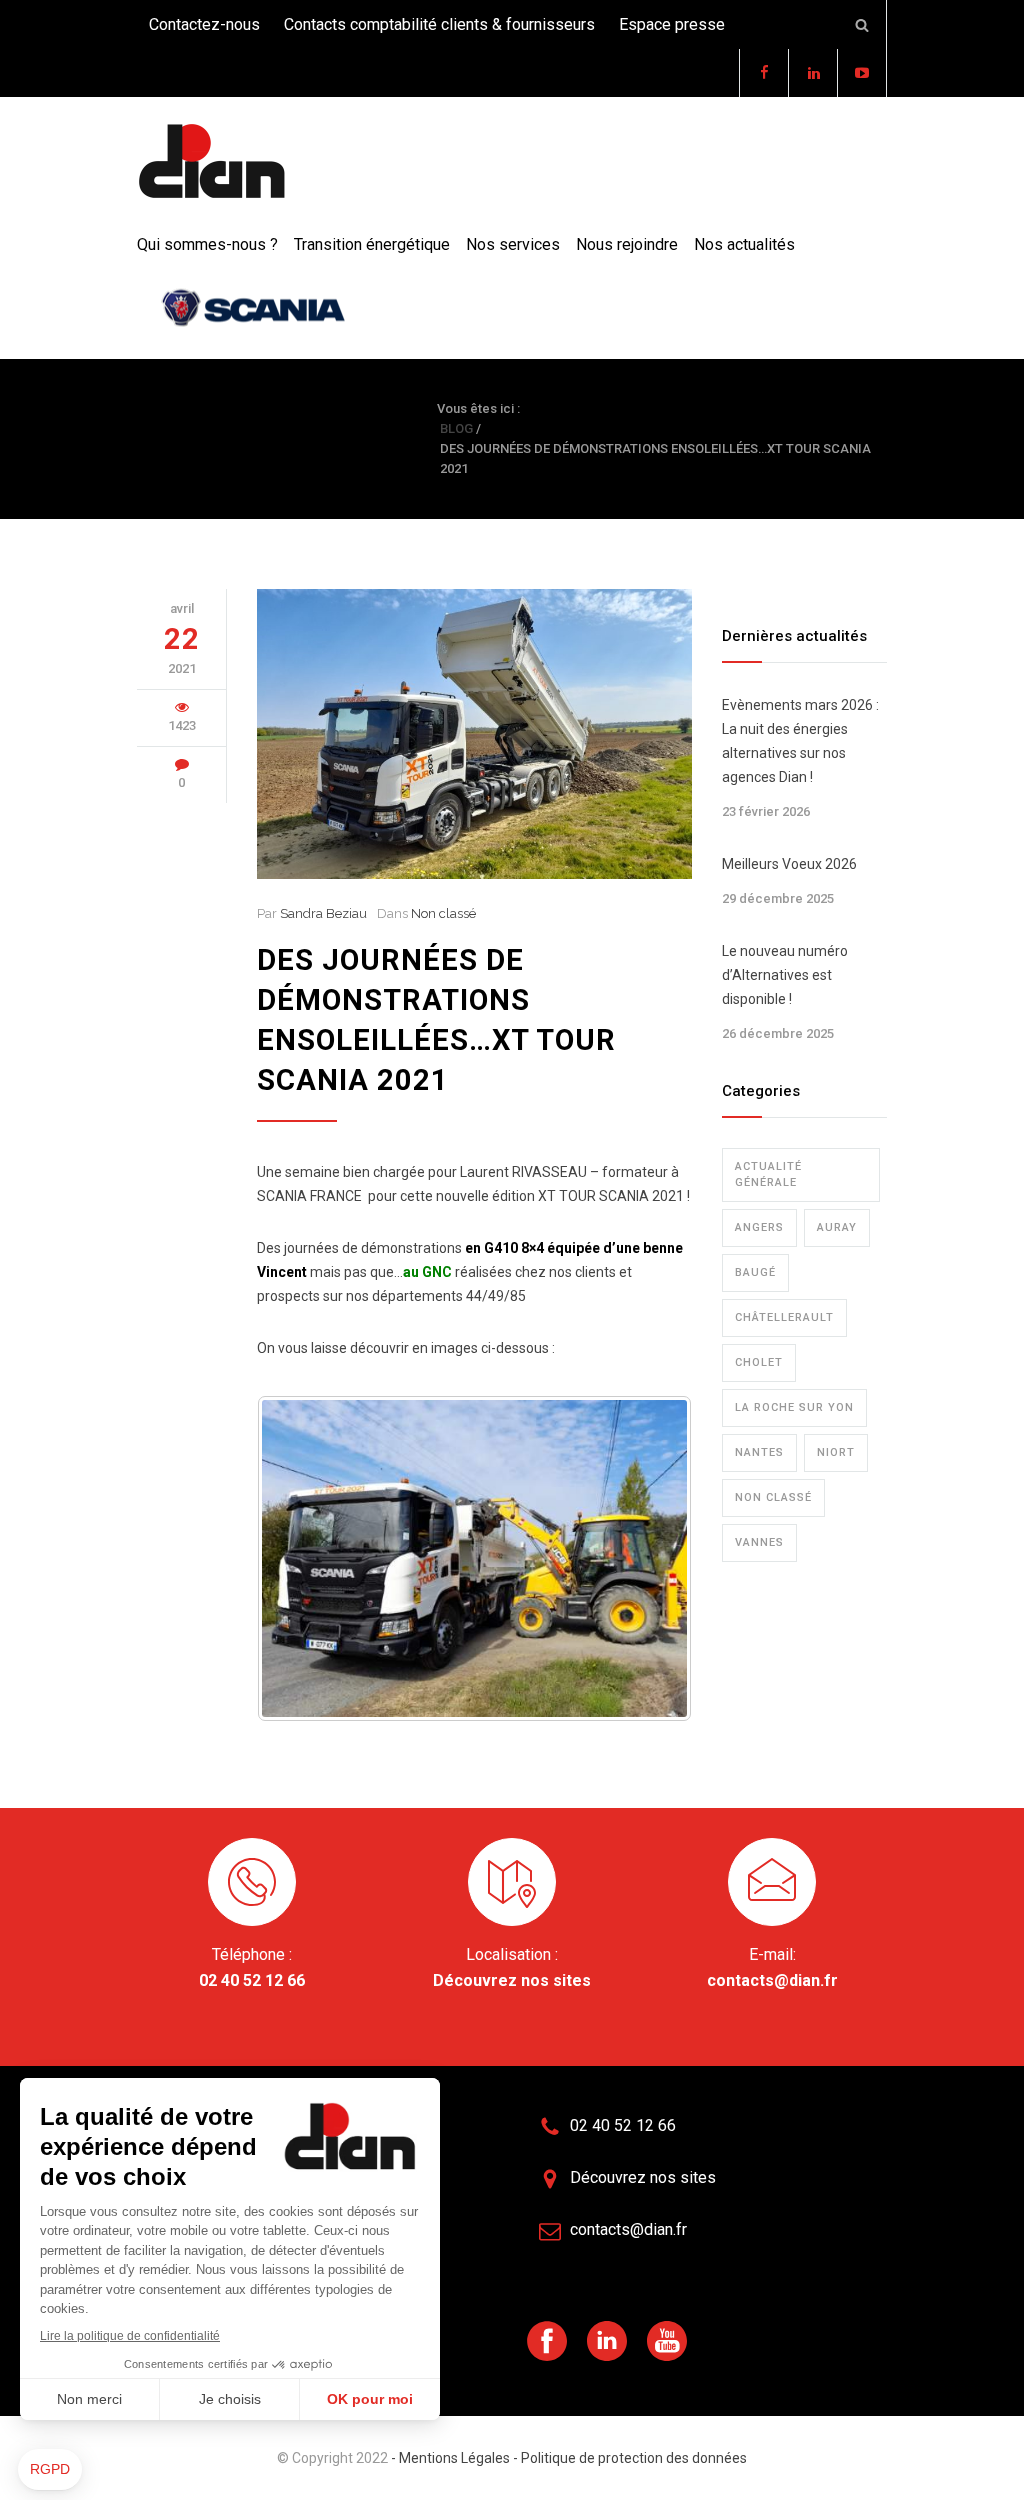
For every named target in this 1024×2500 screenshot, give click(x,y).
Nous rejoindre (627, 244)
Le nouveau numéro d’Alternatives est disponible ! (785, 975)
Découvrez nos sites (512, 1980)
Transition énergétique (372, 244)
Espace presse (672, 24)
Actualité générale (768, 1174)
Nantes (759, 1452)
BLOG (166, 438)
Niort (836, 1452)
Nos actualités (744, 244)
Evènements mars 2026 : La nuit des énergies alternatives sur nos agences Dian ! (800, 741)
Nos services (513, 244)
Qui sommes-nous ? (207, 244)
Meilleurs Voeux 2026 (789, 864)
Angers (759, 1227)
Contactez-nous (204, 24)
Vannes (759, 1542)
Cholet (759, 1362)
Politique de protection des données (632, 2458)
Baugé (755, 1272)
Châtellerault (784, 1317)
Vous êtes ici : (478, 408)
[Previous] (299, 1559)
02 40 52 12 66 (252, 1980)
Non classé (443, 913)
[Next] (650, 1559)
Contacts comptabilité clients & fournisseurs (439, 24)
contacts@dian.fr (772, 1980)
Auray (837, 1227)
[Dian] (212, 162)
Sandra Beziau (323, 913)
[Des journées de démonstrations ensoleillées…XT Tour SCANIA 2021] (474, 734)
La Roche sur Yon (794, 1407)
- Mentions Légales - (454, 2458)
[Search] (862, 24)
